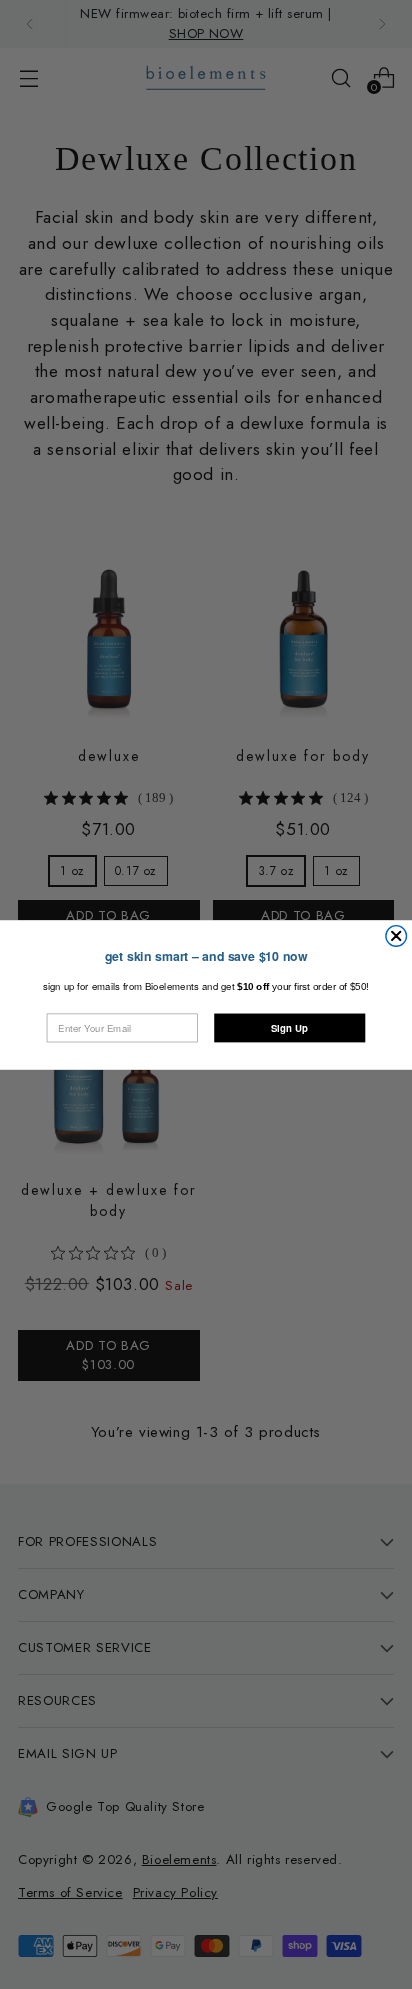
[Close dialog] (396, 935)
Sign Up (289, 1028)
